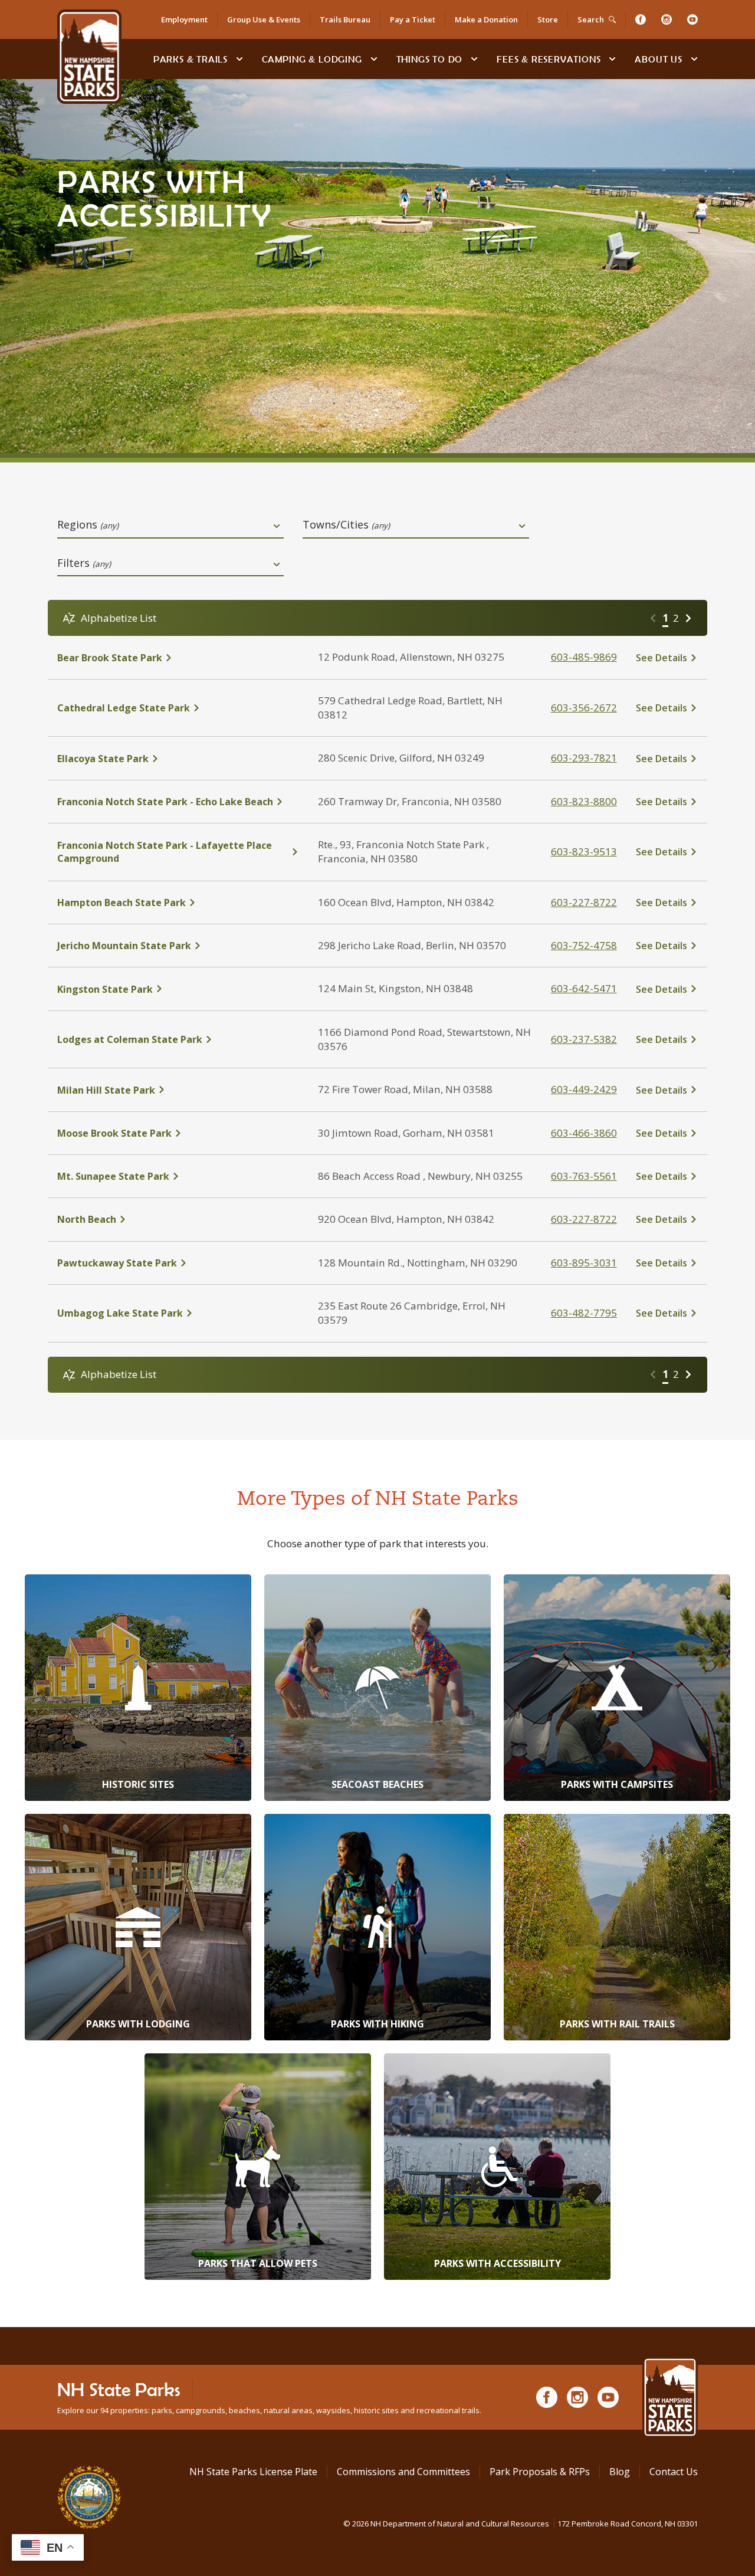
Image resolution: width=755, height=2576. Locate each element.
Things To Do (430, 59)
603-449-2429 (584, 1089)
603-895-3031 (584, 1263)
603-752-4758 (584, 945)
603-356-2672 (584, 708)
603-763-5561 (584, 1176)
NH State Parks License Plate (253, 2472)
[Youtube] (692, 19)
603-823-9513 (584, 851)
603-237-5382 (584, 1039)
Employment (184, 19)
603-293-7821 (584, 758)
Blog (620, 2472)
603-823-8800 (584, 801)
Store (548, 19)
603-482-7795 (584, 1313)
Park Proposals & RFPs (540, 2472)
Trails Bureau (345, 19)
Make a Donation (486, 19)
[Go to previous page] (653, 618)
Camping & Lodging (312, 59)
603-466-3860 (584, 1133)
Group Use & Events (264, 19)
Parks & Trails (191, 59)
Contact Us (674, 2472)
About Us (658, 59)
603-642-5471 (584, 988)
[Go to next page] (688, 618)
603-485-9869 (584, 657)
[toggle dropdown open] (277, 526)
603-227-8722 (584, 902)
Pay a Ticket (413, 19)
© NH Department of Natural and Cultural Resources (521, 2524)
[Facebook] (641, 19)
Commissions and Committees (403, 2472)
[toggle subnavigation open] (239, 59)
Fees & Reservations (549, 59)
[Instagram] (667, 19)
